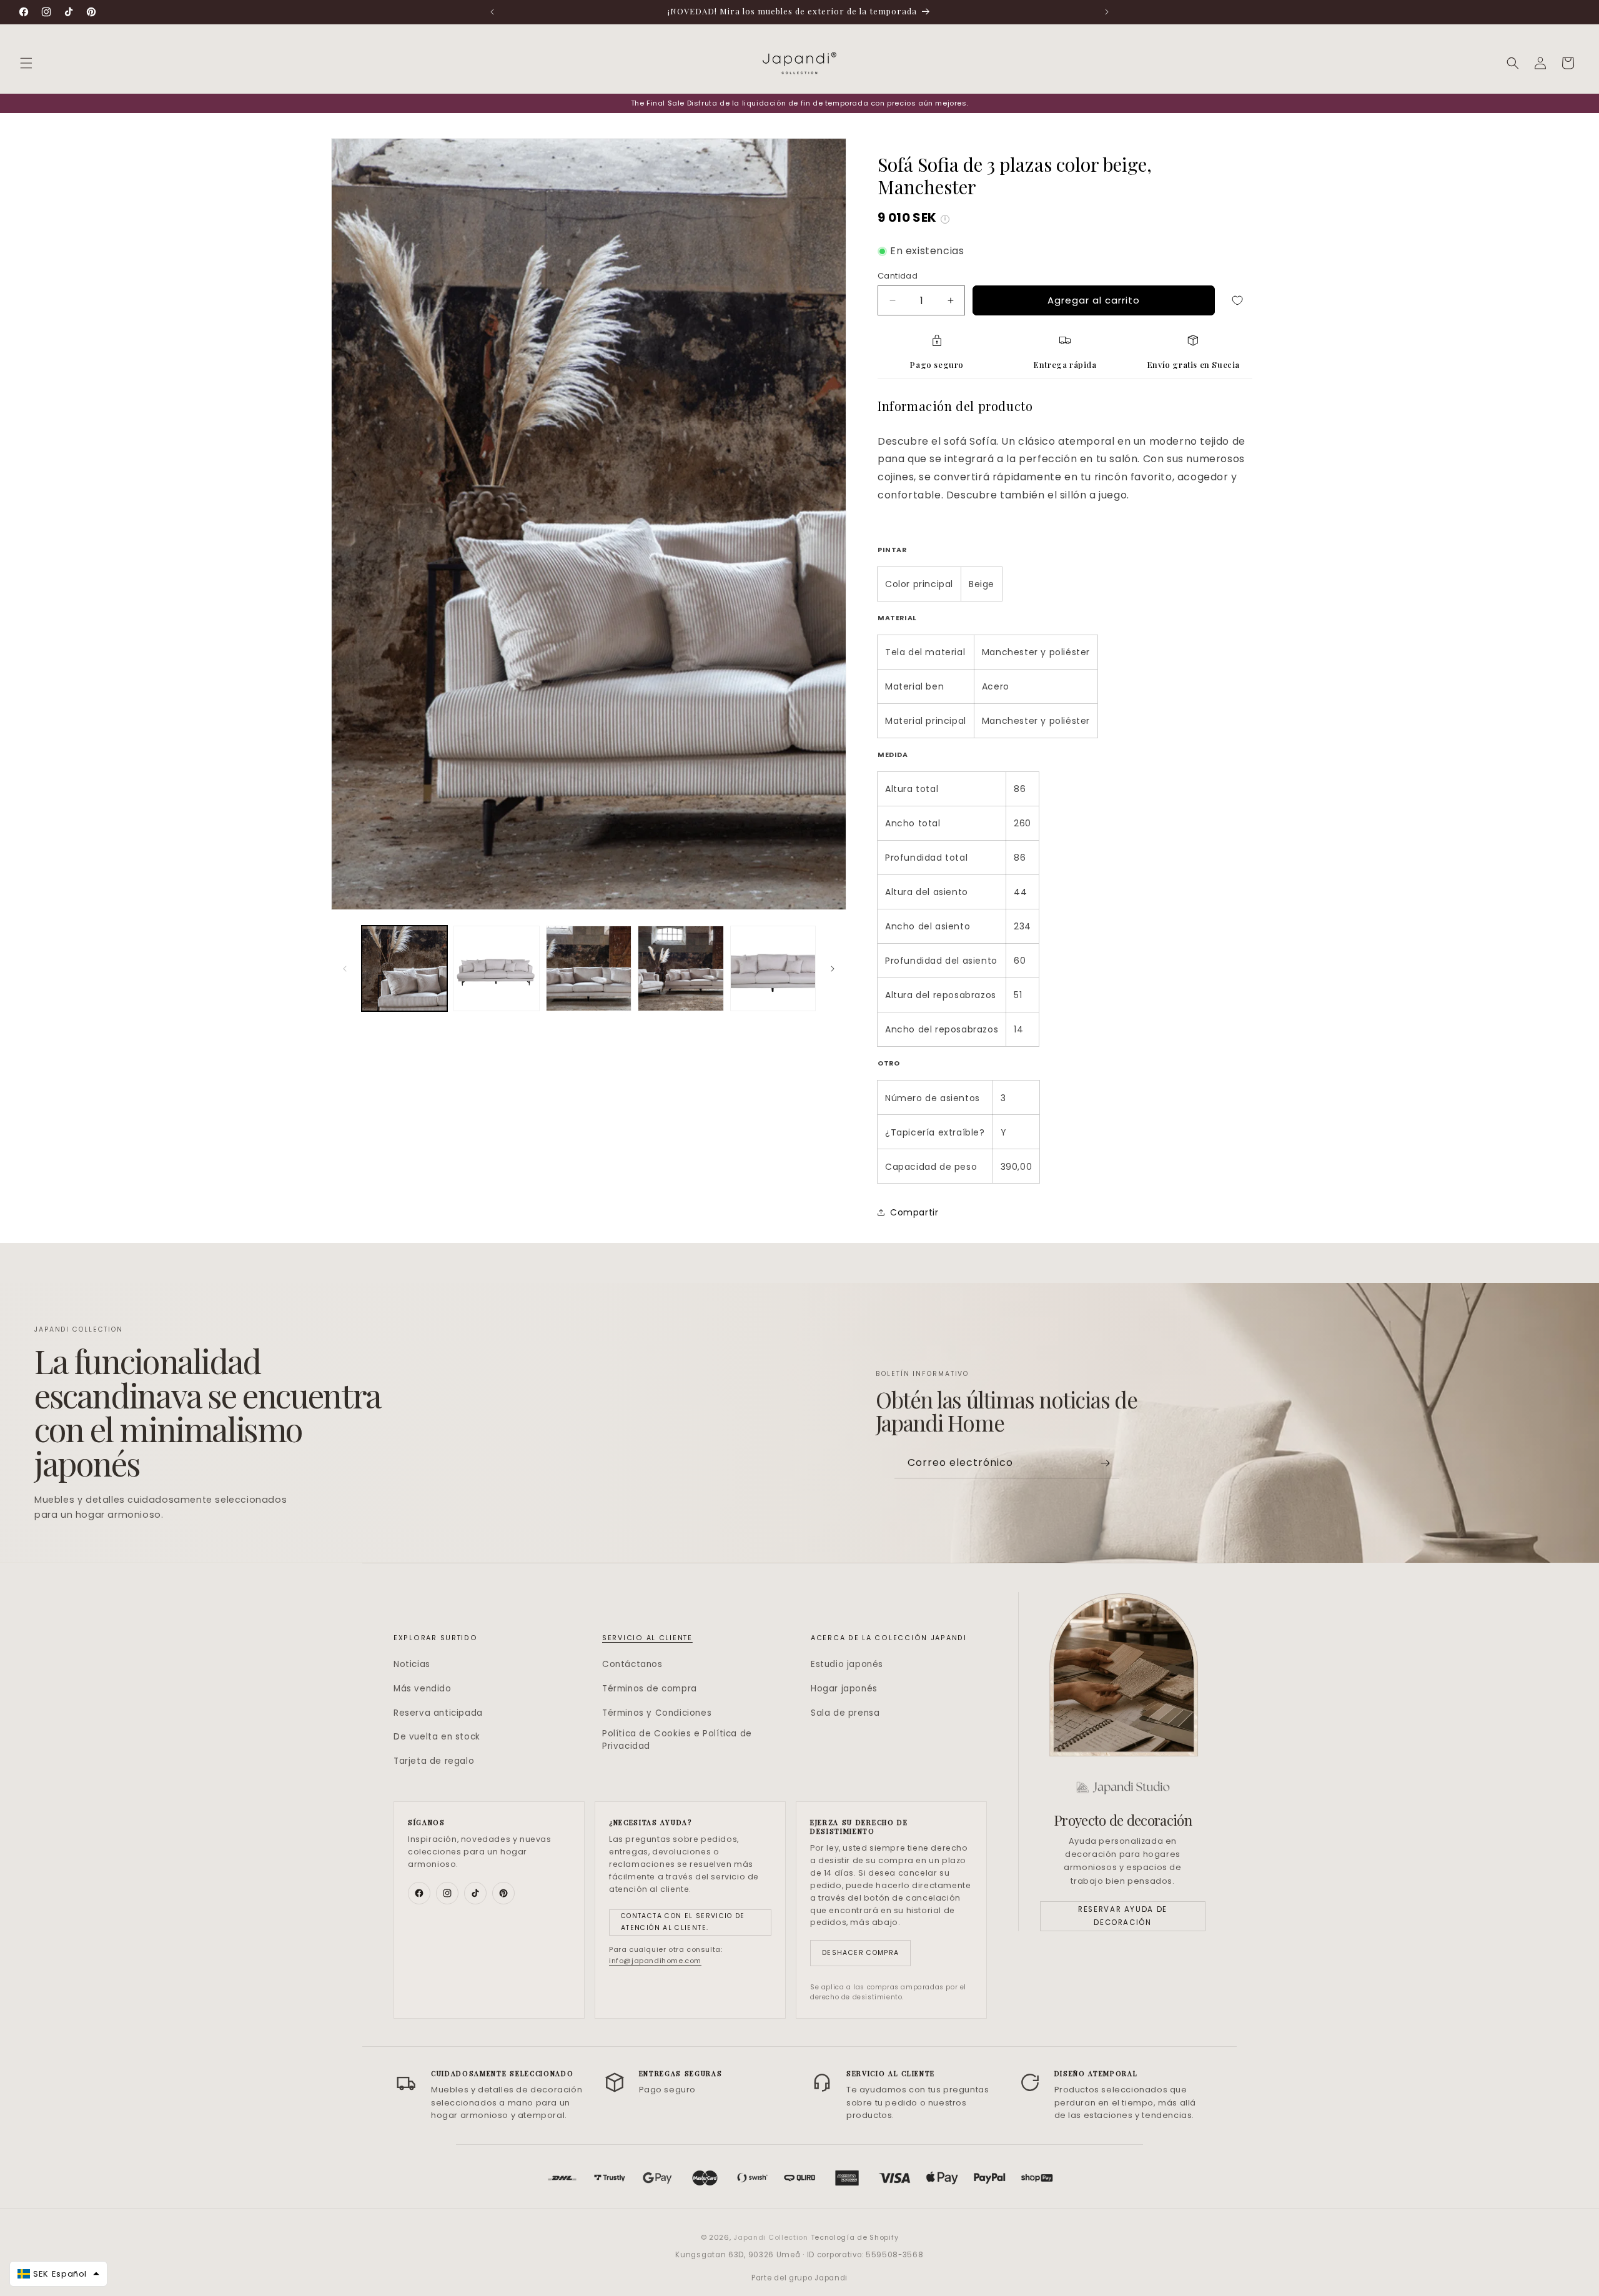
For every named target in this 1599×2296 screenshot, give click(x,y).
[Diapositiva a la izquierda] (345, 969)
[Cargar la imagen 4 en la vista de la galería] (681, 968)
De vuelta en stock (437, 1737)
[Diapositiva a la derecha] (833, 969)
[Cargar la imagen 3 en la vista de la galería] (589, 968)
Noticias (412, 1664)
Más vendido (423, 1689)
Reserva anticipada (438, 1713)
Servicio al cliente (647, 1638)
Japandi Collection (772, 2237)
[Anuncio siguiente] (1107, 12)
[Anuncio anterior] (492, 12)
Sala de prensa (845, 1713)
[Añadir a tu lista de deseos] (1237, 300)
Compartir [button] (914, 1212)
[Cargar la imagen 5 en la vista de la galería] (773, 968)
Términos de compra (650, 1689)
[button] (26, 63)
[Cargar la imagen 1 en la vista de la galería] (404, 968)
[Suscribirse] (1105, 1463)
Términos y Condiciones (657, 1713)
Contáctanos (632, 1664)
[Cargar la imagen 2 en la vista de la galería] (496, 968)
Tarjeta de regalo (434, 1761)
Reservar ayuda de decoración (1123, 1916)
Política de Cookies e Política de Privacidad (677, 1739)
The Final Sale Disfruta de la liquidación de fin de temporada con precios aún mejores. (800, 103)
